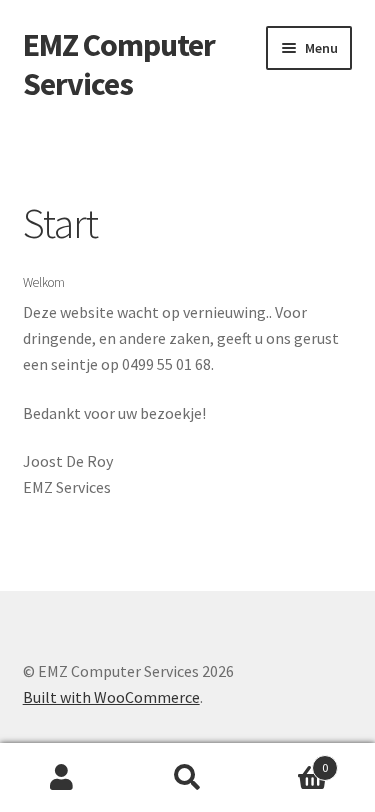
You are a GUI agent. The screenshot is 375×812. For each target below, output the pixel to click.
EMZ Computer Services (119, 64)
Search (187, 778)
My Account (62, 778)
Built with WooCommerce (111, 697)
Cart (289, 760)
